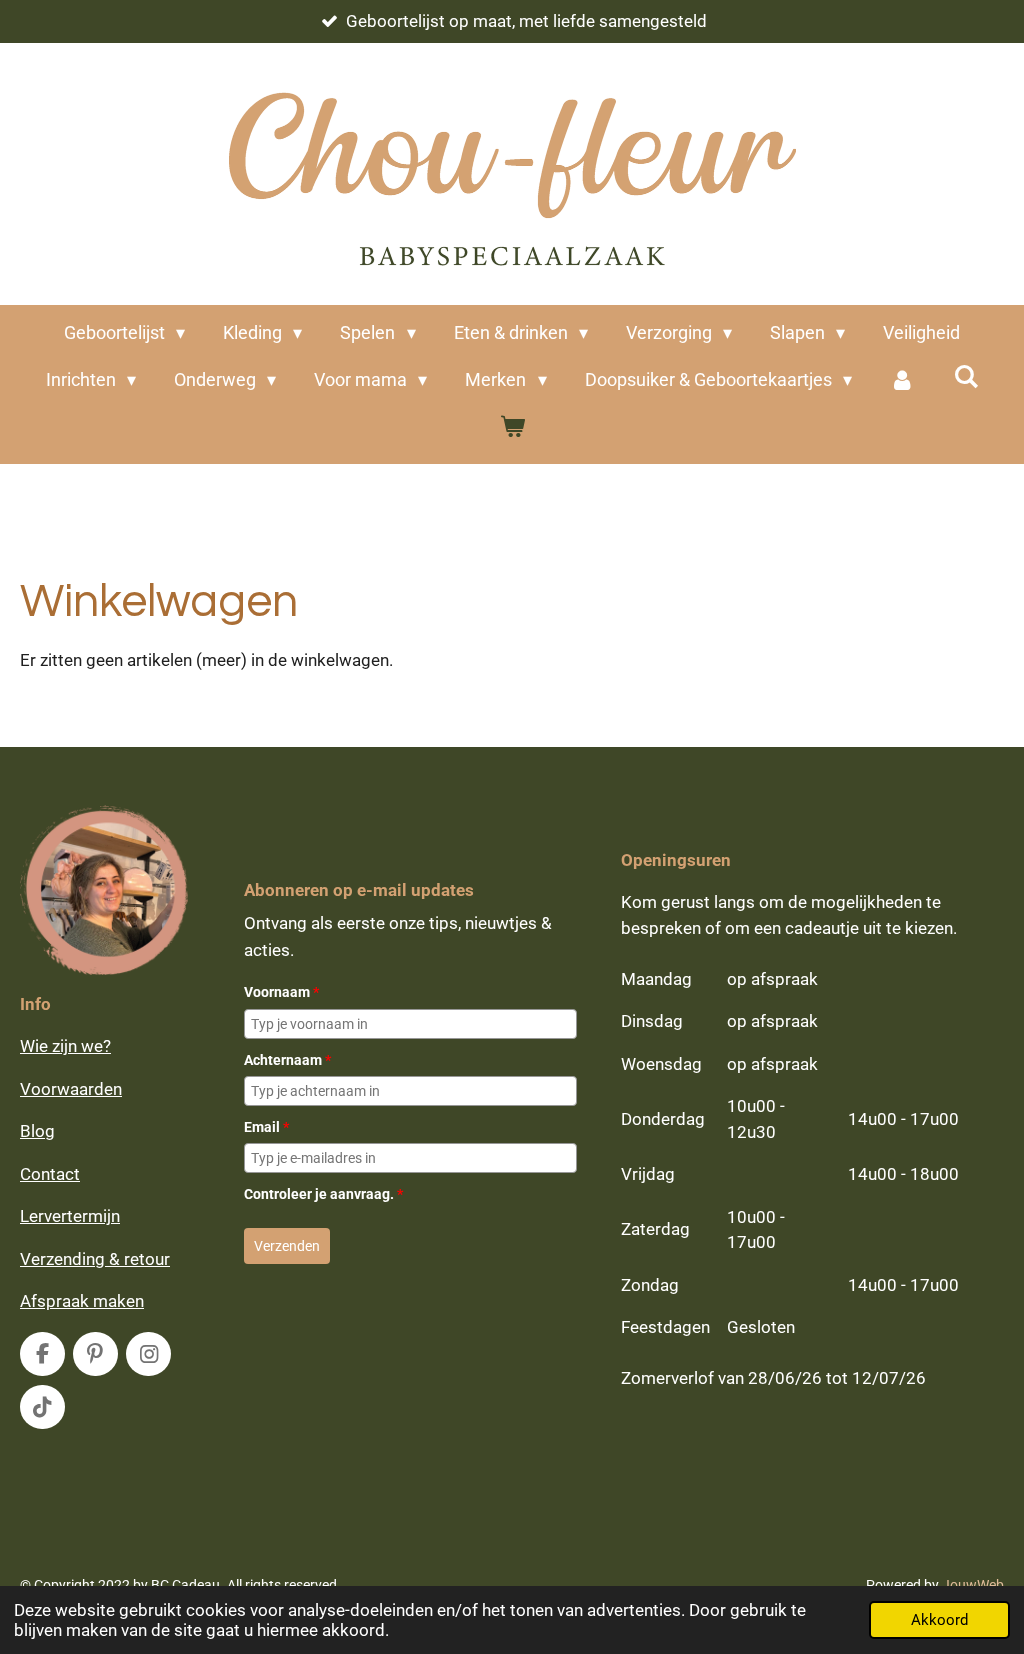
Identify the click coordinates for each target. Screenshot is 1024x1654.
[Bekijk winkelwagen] (511, 426)
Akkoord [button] (939, 1620)
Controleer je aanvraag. (323, 1194)
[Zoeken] (965, 376)
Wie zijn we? (65, 1046)
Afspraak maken (82, 1301)
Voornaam (281, 992)
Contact (50, 1174)
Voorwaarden (71, 1089)
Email (266, 1127)
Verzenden (287, 1246)
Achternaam (287, 1060)
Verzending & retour (95, 1259)
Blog (37, 1131)
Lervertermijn (70, 1216)
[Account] (902, 379)
